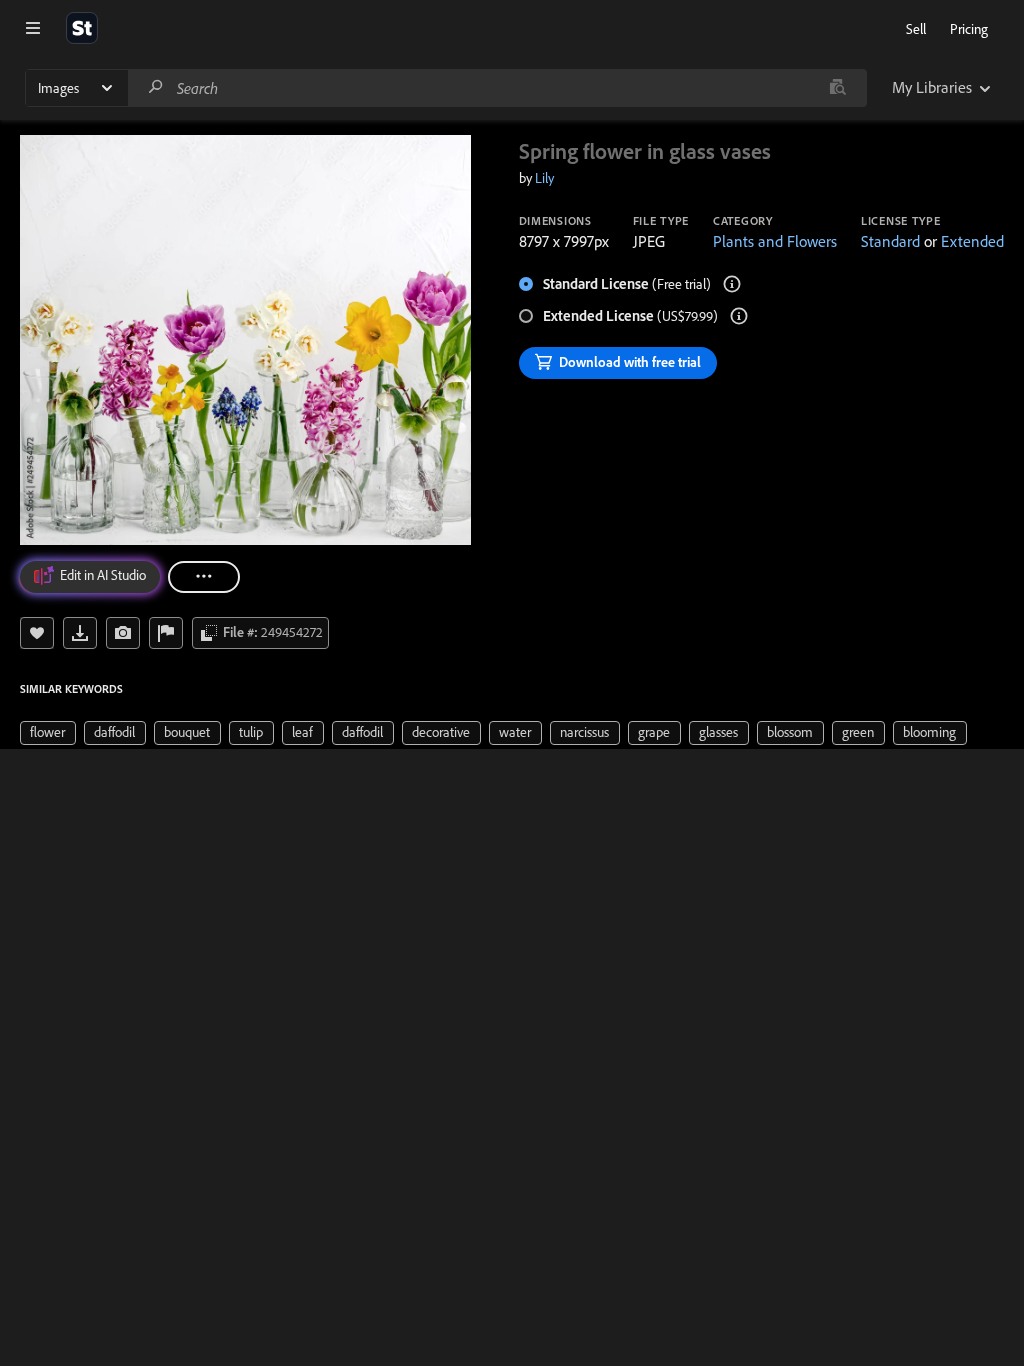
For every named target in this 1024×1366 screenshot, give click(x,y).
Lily (544, 178)
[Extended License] (739, 316)
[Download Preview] (80, 633)
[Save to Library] (37, 633)
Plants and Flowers (775, 241)
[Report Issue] (166, 633)
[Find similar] (837, 88)
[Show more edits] (204, 577)
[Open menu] (33, 28)
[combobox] (497, 88)
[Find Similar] (123, 633)
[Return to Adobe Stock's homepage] (82, 28)
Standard (890, 241)
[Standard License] (732, 284)
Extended (972, 241)
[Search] (156, 87)
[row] (48, 733)
